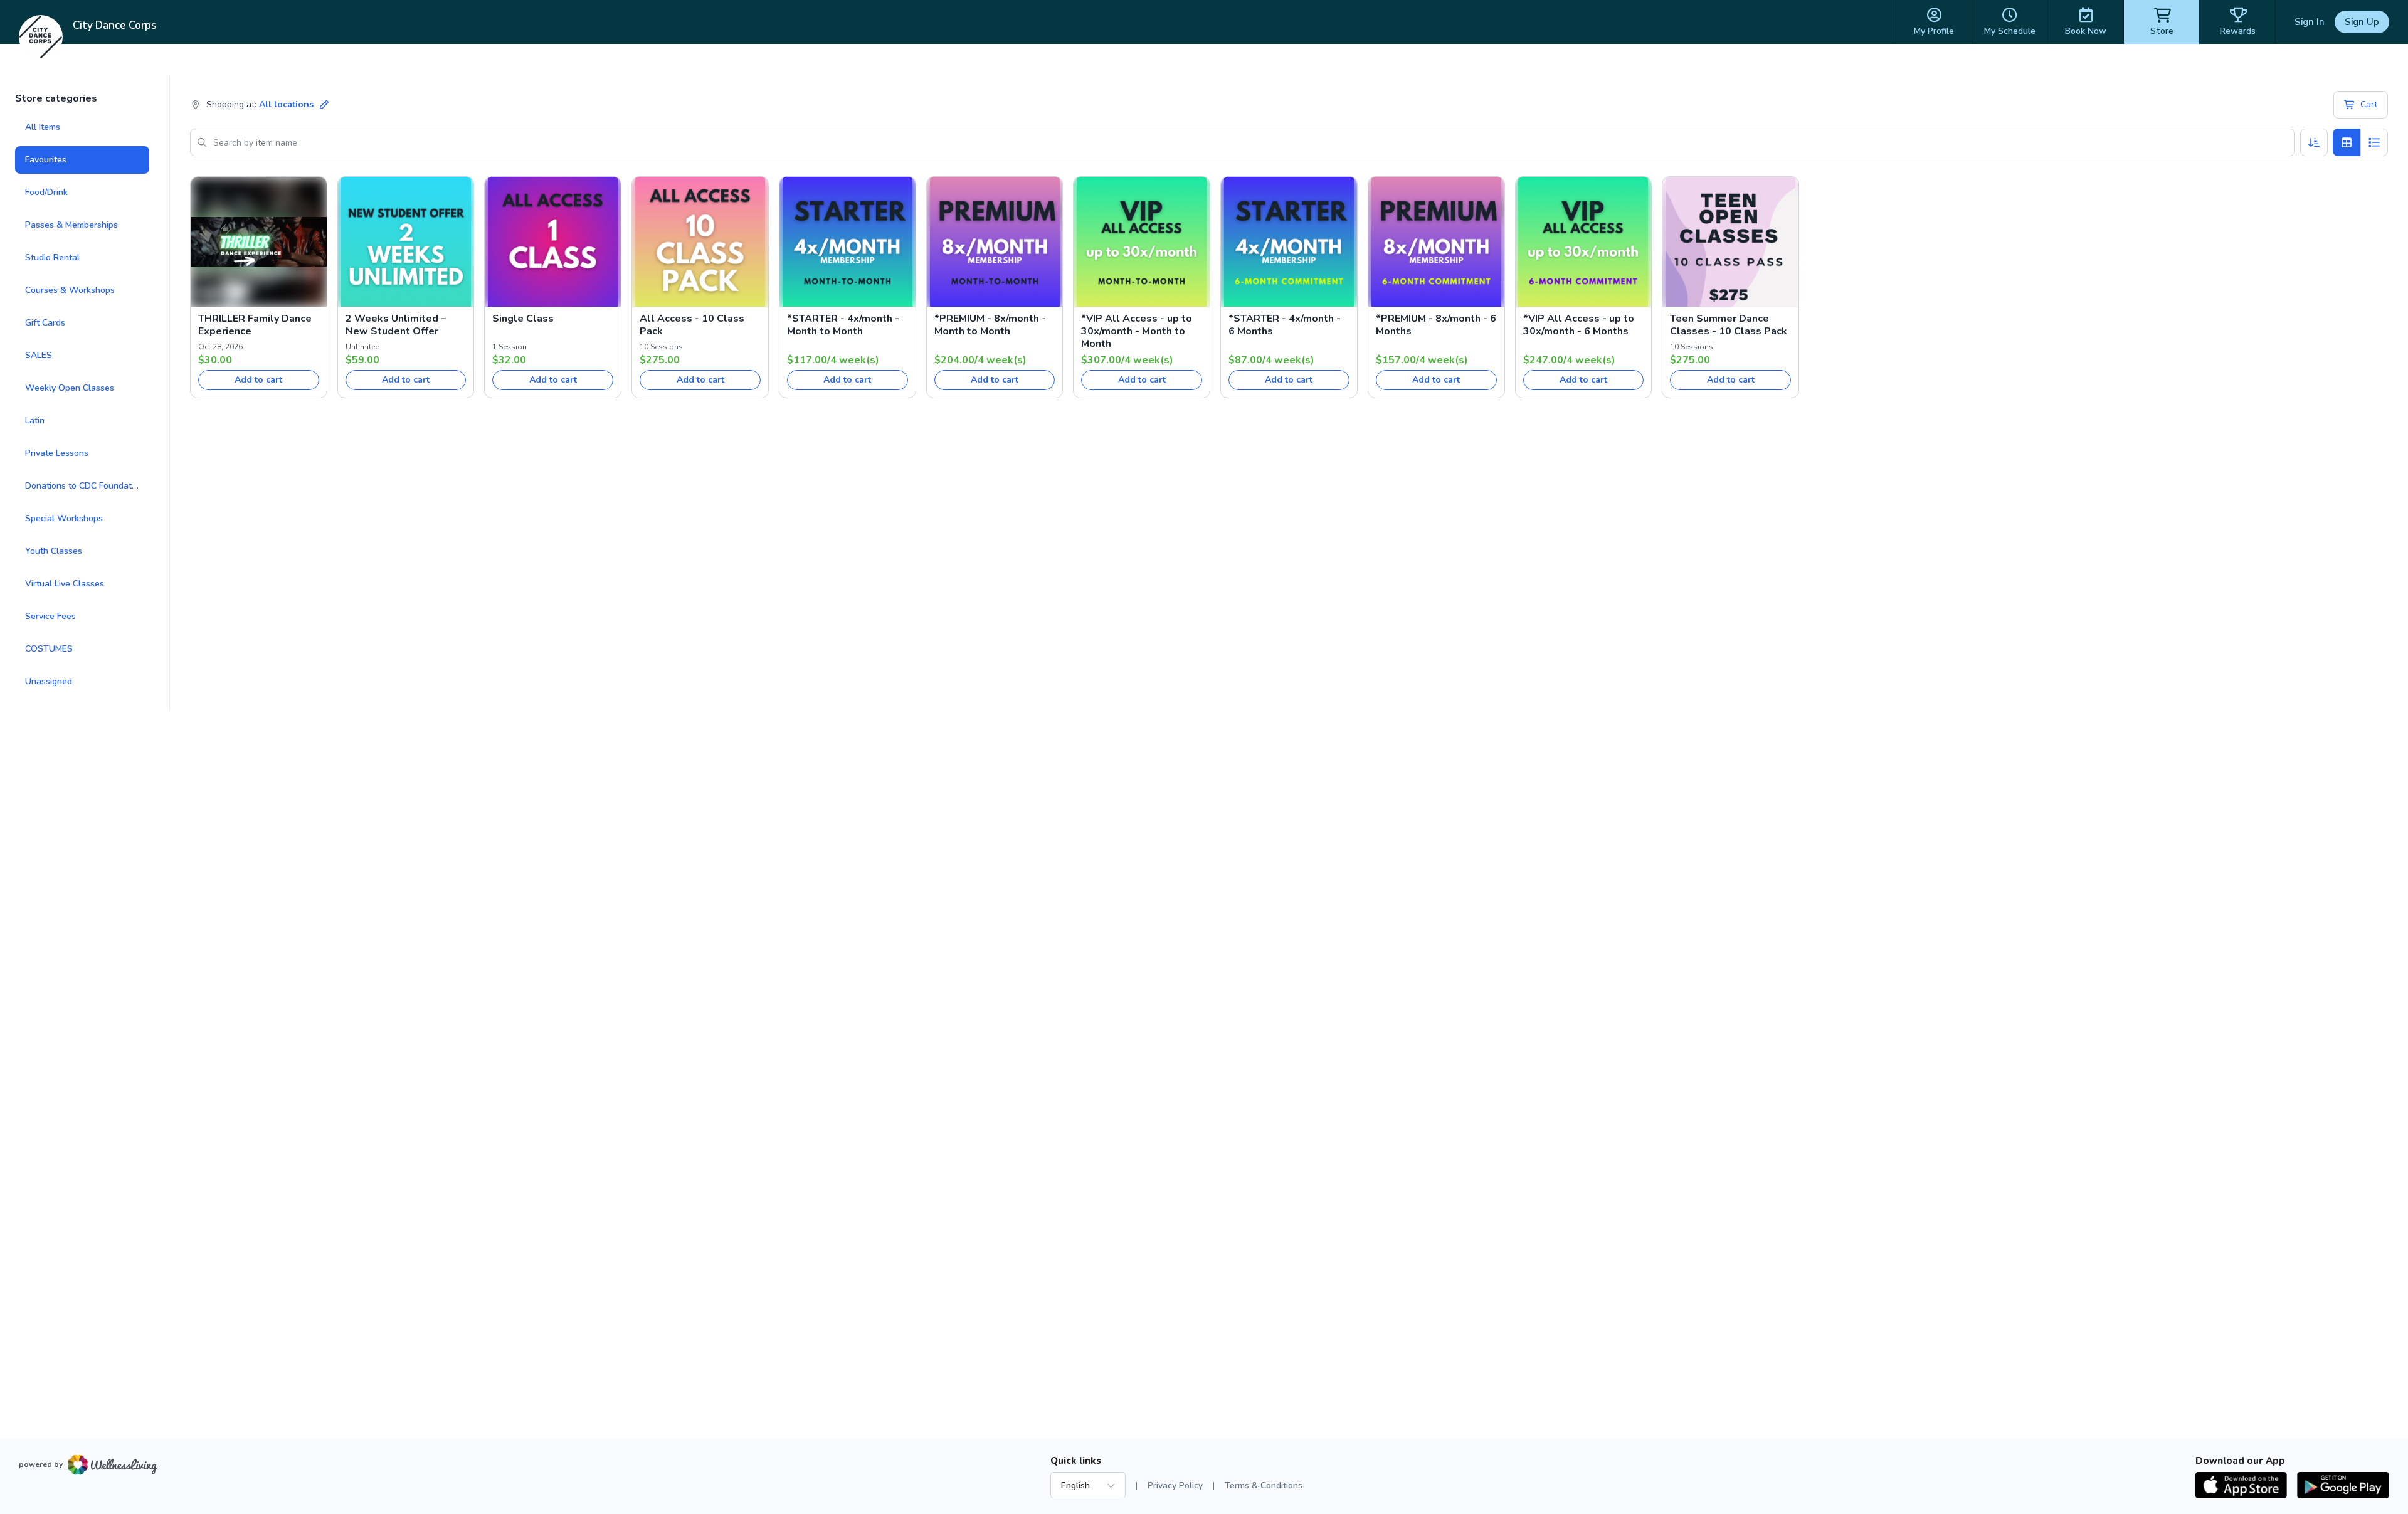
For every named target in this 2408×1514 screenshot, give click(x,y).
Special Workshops (64, 518)
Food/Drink (46, 192)
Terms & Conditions (1264, 1485)
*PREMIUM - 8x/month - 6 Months (1436, 325)
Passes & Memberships (71, 225)
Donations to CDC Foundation (84, 486)
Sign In (2310, 22)
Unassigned (49, 681)
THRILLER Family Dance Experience (255, 325)
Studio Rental (52, 257)
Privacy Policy (1175, 1485)
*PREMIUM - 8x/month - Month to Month (990, 325)
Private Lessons (57, 453)
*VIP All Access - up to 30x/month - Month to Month (1137, 331)
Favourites (46, 160)
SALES (39, 355)
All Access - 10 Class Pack (692, 325)
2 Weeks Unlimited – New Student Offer (396, 325)
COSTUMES (49, 649)
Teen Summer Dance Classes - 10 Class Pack (1729, 325)
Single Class (523, 319)
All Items (43, 127)
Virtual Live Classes (65, 584)
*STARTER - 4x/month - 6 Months (1285, 325)
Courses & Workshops (70, 290)
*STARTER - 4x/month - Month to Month (843, 325)
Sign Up (2362, 22)
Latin (35, 421)
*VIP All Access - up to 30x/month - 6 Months (1579, 325)
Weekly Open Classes (70, 388)
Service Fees (50, 616)
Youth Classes (54, 551)
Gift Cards (45, 323)
